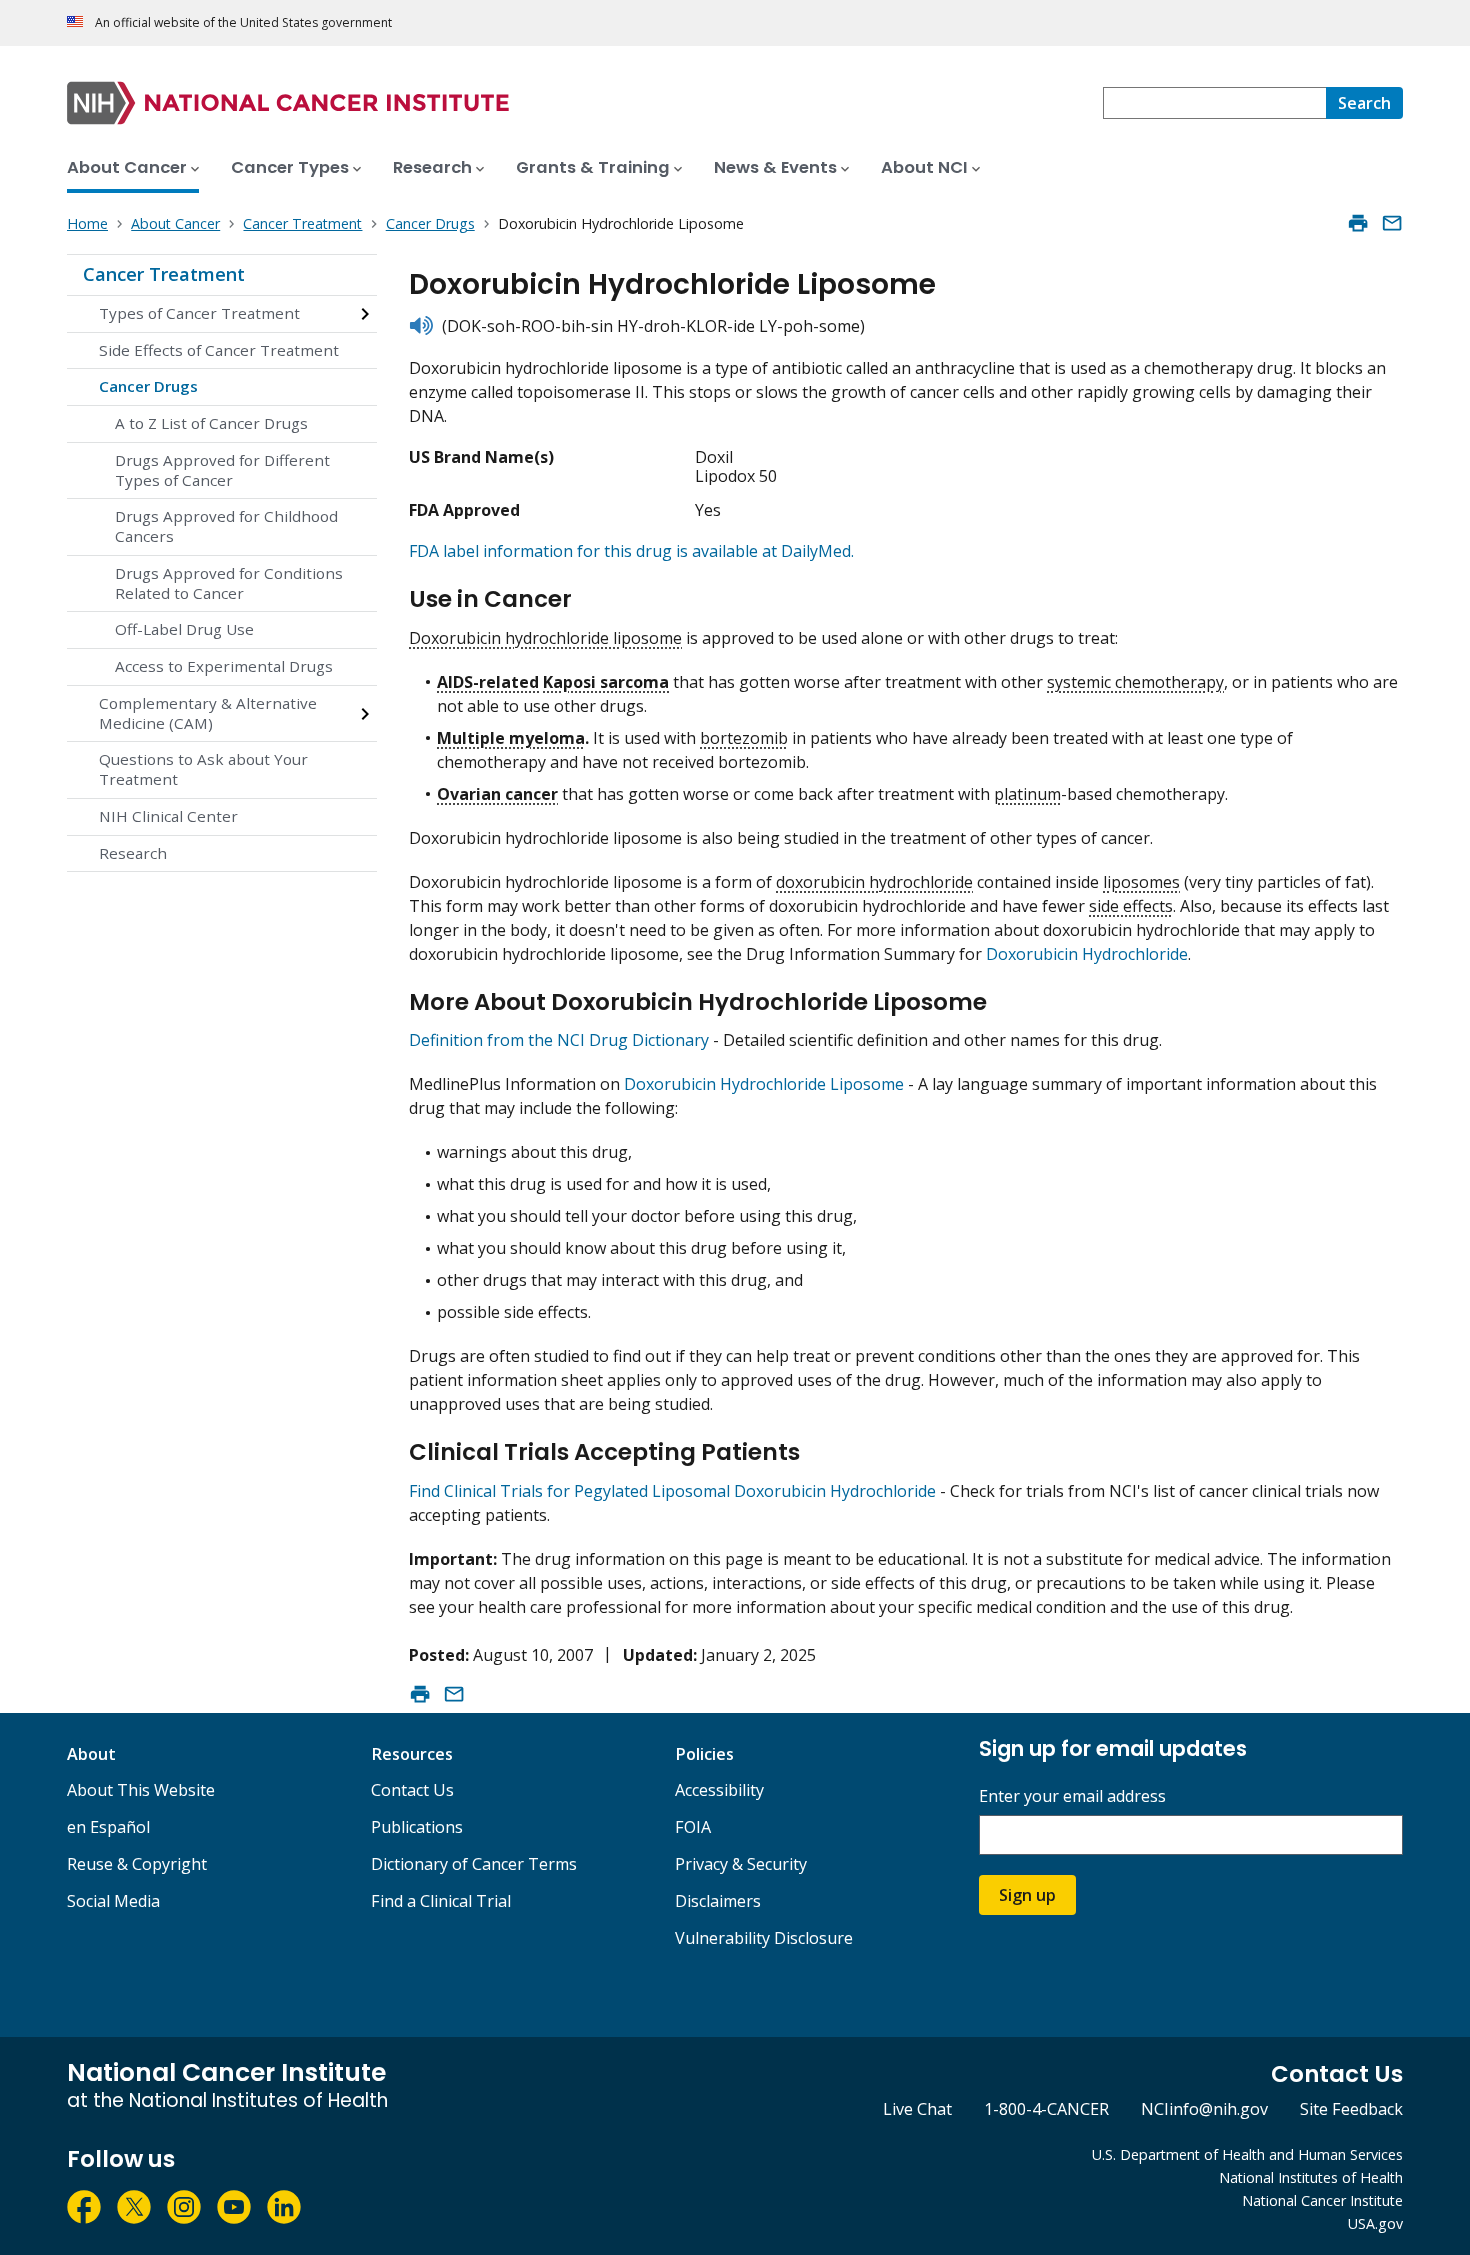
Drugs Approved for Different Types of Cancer (222, 470)
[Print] (1358, 223)
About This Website (141, 1790)
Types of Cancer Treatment (199, 313)
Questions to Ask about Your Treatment (203, 769)
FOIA (693, 1827)
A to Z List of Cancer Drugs (211, 423)
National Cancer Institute (1322, 2200)
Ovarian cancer (497, 794)
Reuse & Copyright (137, 1864)
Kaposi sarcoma (606, 682)
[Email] (1392, 223)
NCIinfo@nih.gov (1204, 2109)
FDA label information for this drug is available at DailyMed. (631, 551)
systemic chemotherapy (1135, 682)
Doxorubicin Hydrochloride (1087, 954)
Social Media (113, 1901)
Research (133, 853)
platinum (1027, 794)
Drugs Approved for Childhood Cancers (226, 526)
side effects (1131, 906)
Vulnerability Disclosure (764, 1938)
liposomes (1141, 882)
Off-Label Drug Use (184, 629)
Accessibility (719, 1790)
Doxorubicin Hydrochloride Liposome (764, 1084)
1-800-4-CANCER (1046, 2109)
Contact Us (412, 1790)
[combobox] (1214, 103)
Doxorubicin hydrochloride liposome (545, 638)
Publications (417, 1827)
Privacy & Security (741, 1864)
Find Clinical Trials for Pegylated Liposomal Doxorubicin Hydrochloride (672, 1491)
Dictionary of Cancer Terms (474, 1864)
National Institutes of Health (1311, 2177)
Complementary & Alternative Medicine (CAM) (208, 713)
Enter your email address (1072, 1796)
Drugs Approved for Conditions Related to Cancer (229, 583)
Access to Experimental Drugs (224, 666)
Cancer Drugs (148, 386)
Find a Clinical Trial (441, 1901)
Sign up (1027, 1895)
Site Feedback (1351, 2109)
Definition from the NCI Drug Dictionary (559, 1040)
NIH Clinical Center (168, 816)
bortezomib (744, 738)
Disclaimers (718, 1901)
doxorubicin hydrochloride (874, 882)
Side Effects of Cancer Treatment (219, 350)
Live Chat (917, 2109)
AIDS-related (488, 682)
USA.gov (1375, 2223)
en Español (108, 1827)
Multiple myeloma (511, 738)
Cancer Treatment (164, 274)
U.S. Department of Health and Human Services (1247, 2154)
